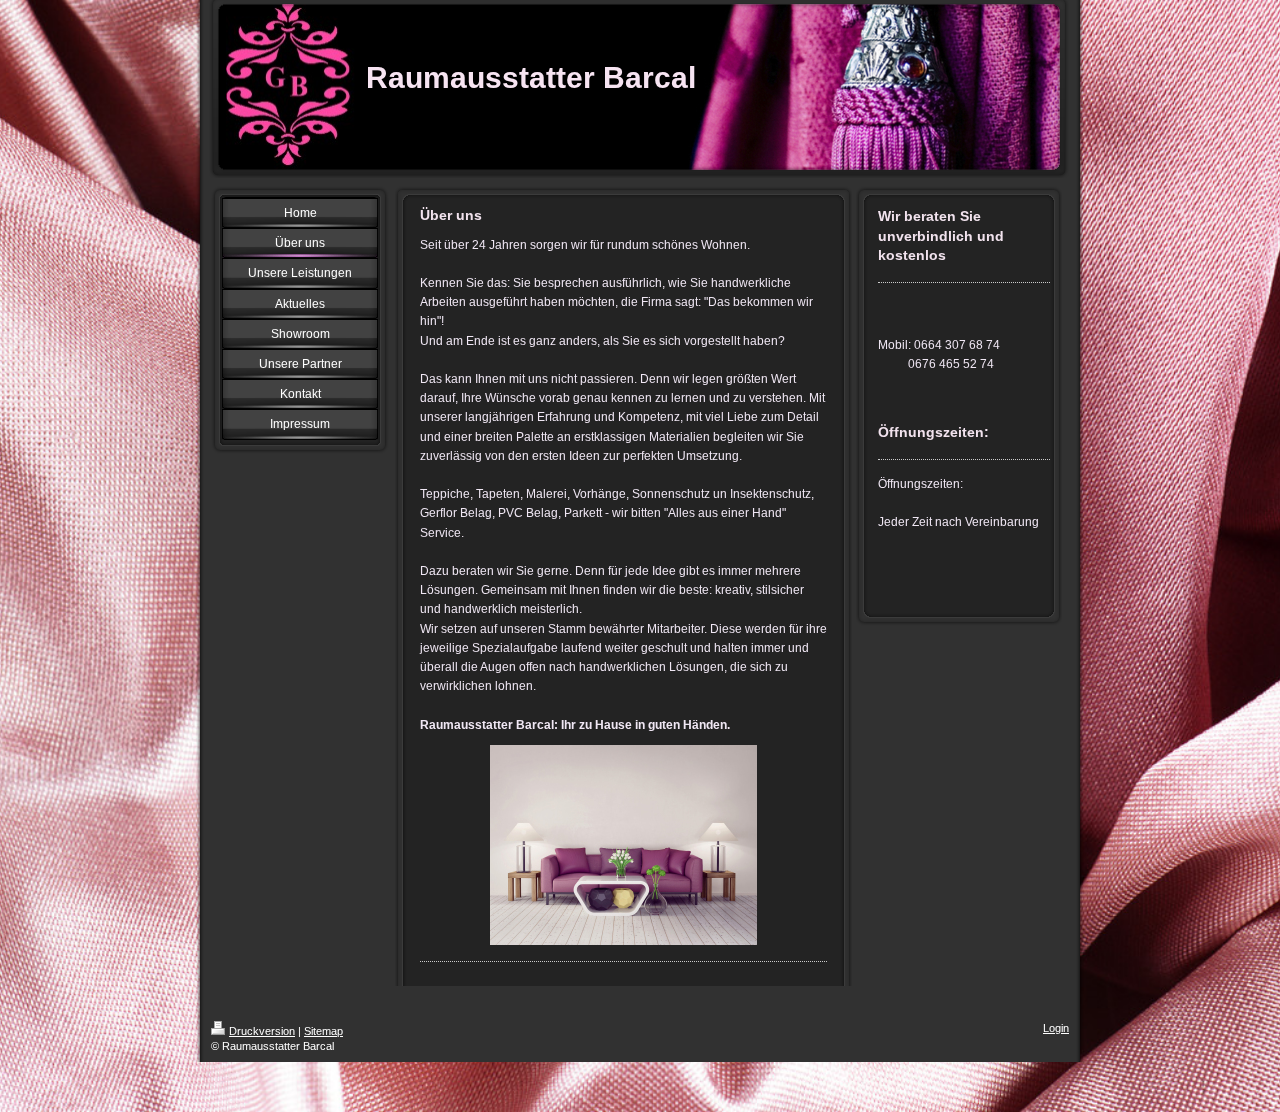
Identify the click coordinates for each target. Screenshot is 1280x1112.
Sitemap (323, 1031)
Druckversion (262, 1031)
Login (1056, 1028)
